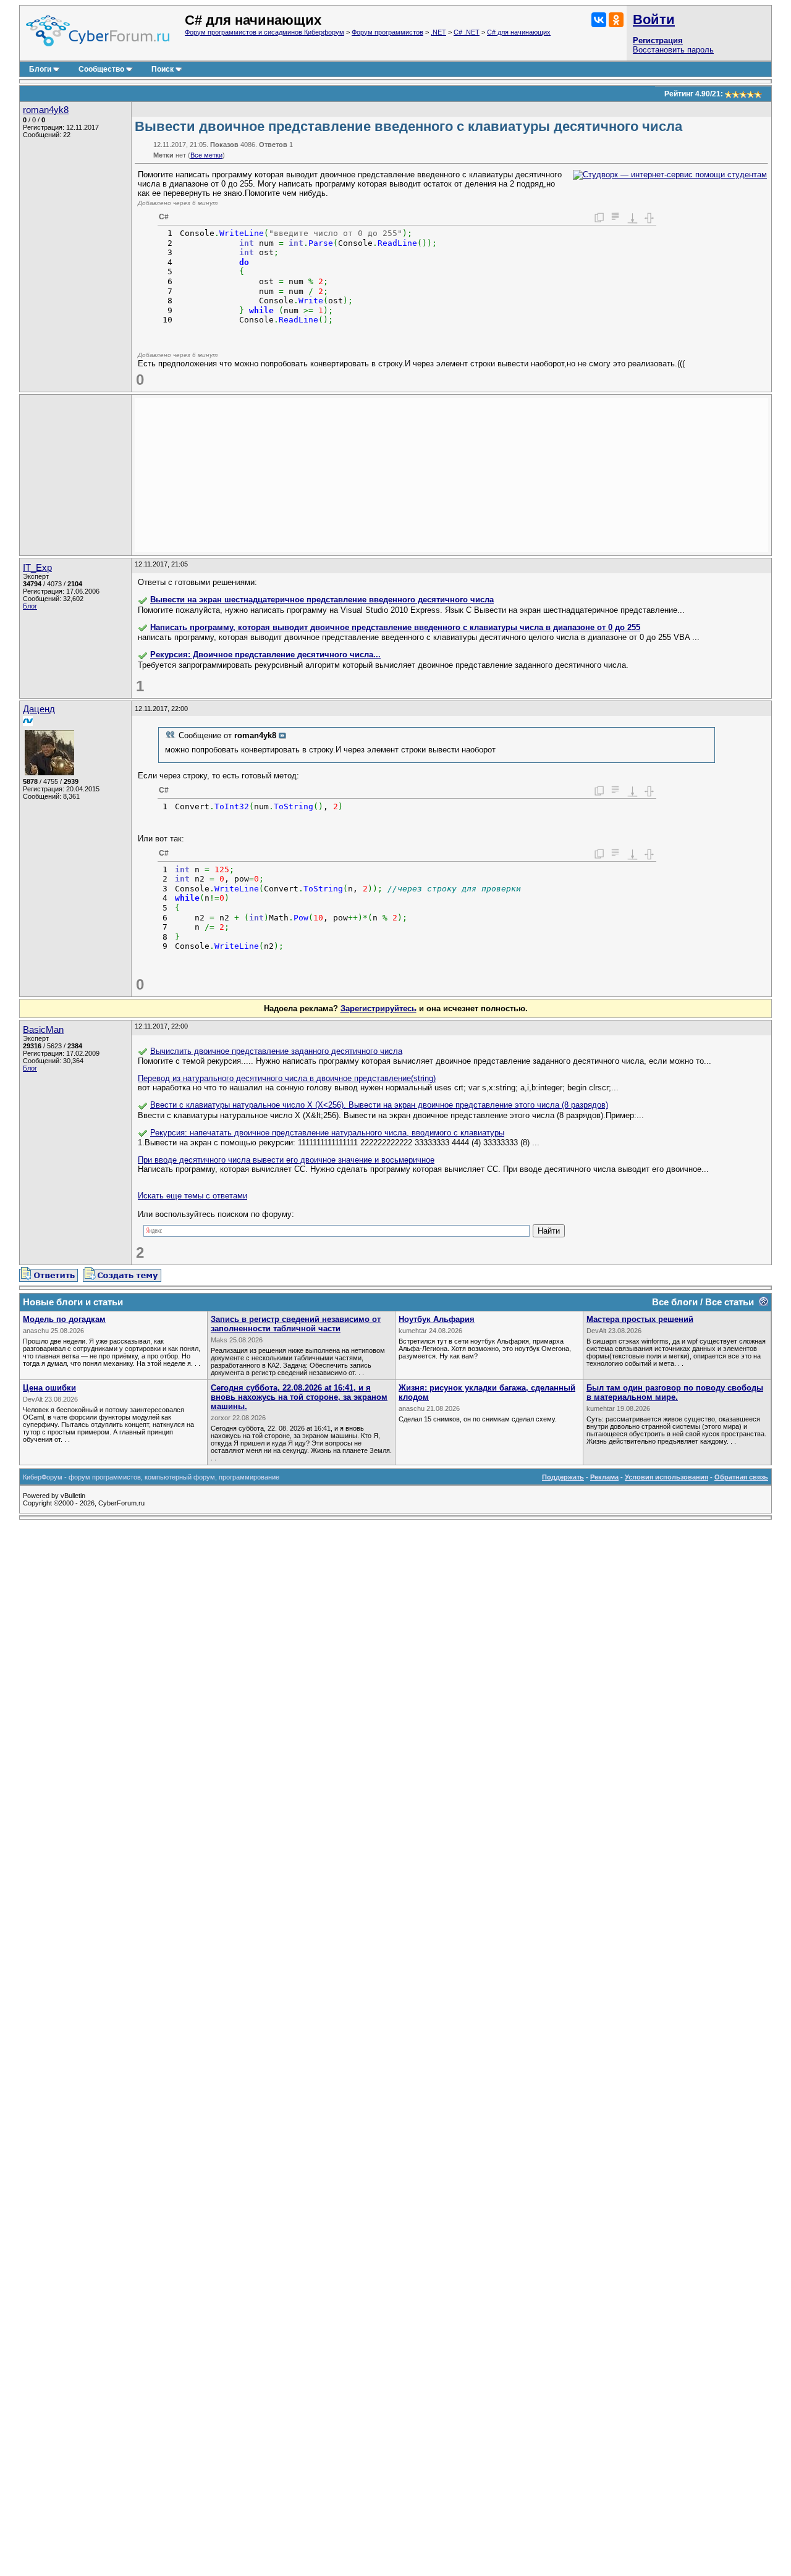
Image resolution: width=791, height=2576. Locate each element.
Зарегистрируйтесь (379, 1008)
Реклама (604, 1477)
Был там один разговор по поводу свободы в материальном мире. (675, 1392)
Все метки (206, 155)
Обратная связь (741, 1477)
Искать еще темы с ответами (192, 1196)
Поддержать (563, 1477)
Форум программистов (387, 32)
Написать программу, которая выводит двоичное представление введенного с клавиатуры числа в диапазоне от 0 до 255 (395, 627)
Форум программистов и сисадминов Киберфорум (264, 32)
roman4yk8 (46, 110)
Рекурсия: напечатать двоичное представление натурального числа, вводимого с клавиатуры (327, 1133)
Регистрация (658, 40)
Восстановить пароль (673, 50)
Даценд (39, 709)
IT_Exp (37, 568)
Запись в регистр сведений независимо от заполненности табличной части (296, 1324)
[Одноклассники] (616, 20)
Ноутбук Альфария (437, 1319)
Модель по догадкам (64, 1319)
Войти (654, 19)
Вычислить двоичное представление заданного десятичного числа (276, 1051)
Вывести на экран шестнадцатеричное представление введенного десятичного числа (322, 600)
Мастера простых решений (640, 1319)
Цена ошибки (49, 1388)
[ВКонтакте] (599, 20)
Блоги (40, 69)
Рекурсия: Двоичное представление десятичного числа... (265, 655)
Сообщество (101, 69)
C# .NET (467, 32)
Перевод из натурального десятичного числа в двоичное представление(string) (287, 1078)
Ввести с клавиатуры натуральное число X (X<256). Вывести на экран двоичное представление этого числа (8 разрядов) (379, 1105)
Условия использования (666, 1477)
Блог (30, 606)
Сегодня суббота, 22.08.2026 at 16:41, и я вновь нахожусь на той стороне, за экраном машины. (299, 1397)
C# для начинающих (519, 32)
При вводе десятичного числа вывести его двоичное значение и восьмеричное (286, 1160)
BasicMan (43, 1030)
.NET (438, 32)
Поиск (163, 69)
